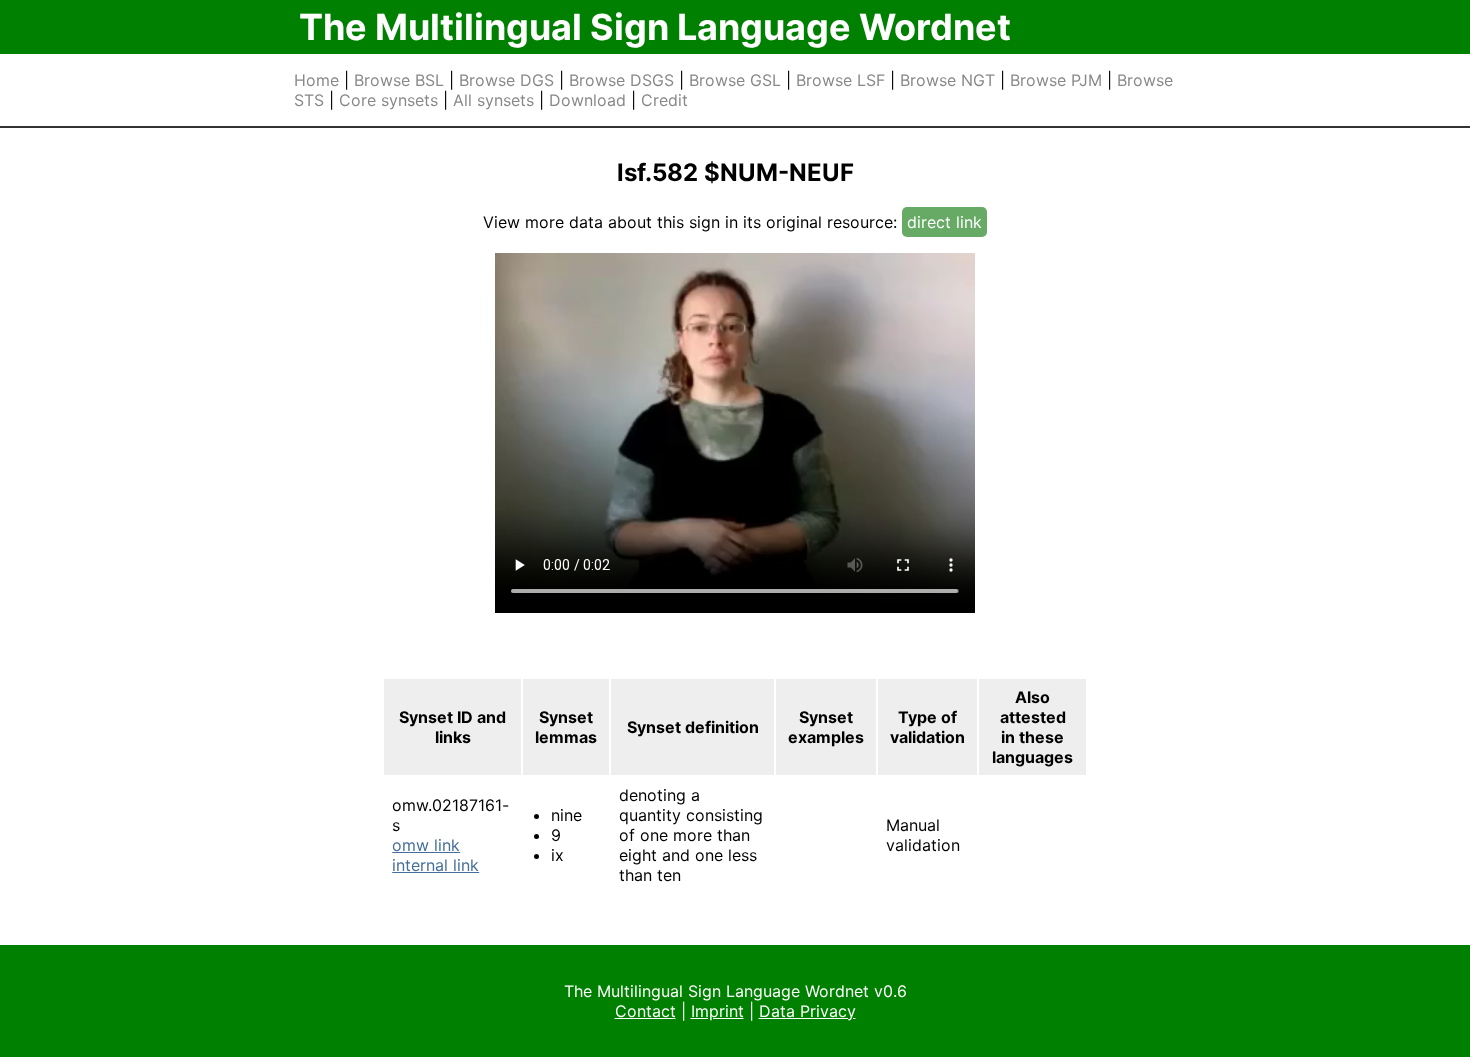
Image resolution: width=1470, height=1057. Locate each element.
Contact (645, 1011)
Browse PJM (1056, 80)
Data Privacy (807, 1011)
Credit (664, 100)
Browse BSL (399, 80)
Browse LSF (840, 80)
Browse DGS (506, 80)
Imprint (717, 1011)
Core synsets (388, 100)
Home (316, 80)
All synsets (493, 100)
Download (587, 100)
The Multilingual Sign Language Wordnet (655, 27)
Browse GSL (735, 80)
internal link (435, 865)
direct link (944, 222)
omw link (426, 845)
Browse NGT (947, 80)
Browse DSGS (621, 80)
